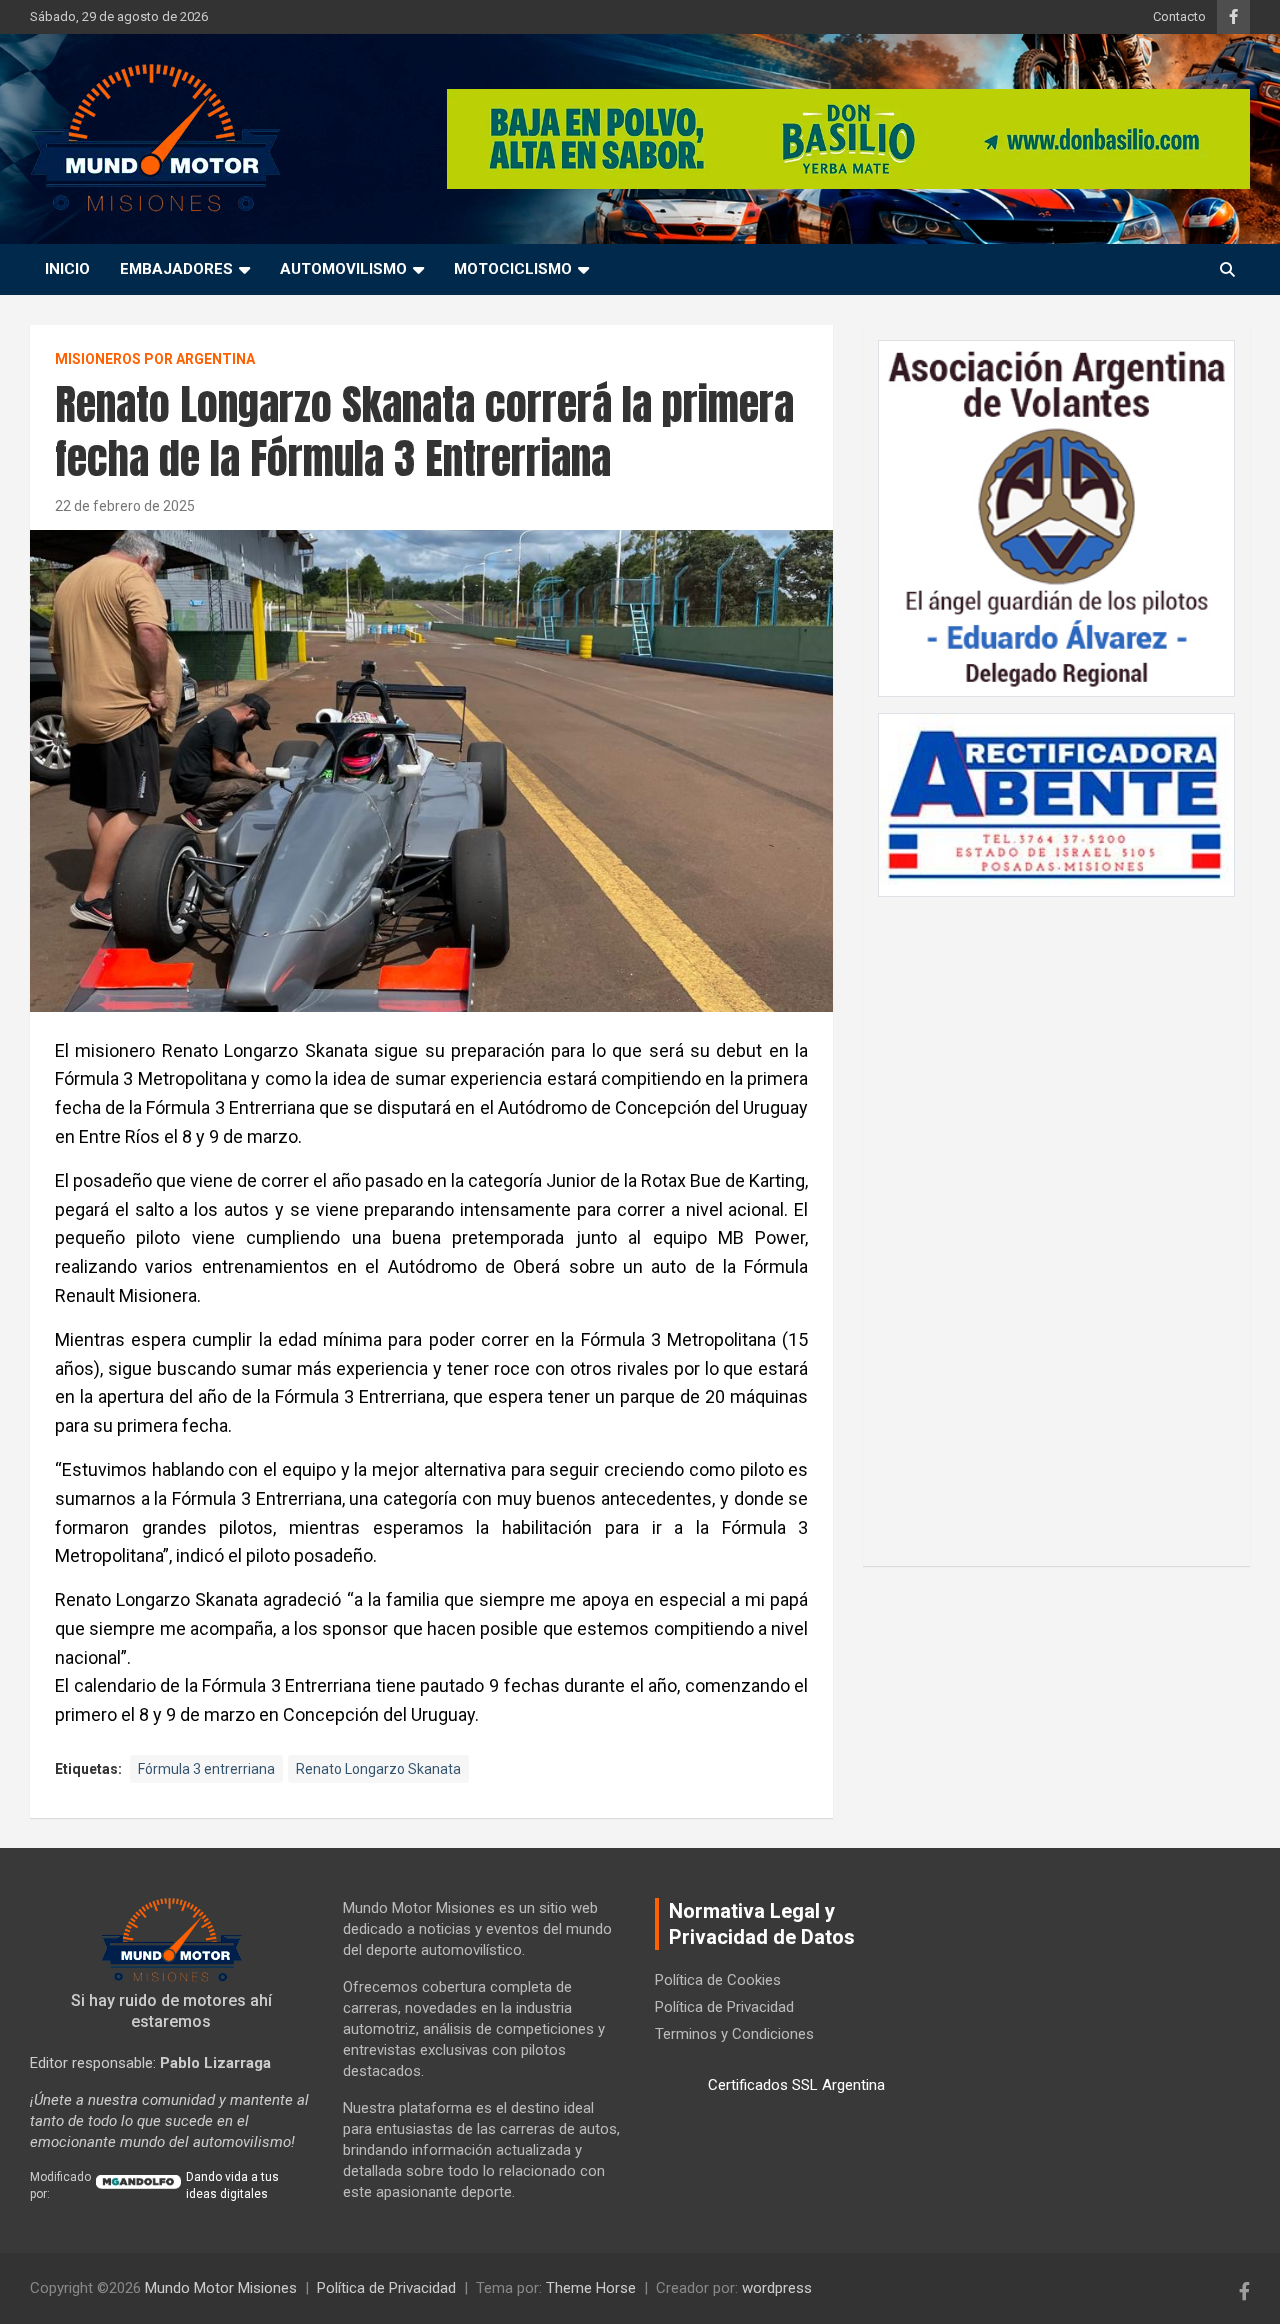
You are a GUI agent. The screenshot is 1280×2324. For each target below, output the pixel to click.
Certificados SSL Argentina (796, 2085)
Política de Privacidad (724, 2007)
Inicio (67, 269)
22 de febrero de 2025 (125, 506)
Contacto (1179, 16)
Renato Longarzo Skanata (378, 1769)
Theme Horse (591, 2288)
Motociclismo (513, 269)
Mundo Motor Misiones (221, 2288)
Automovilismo (343, 269)
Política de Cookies (718, 1980)
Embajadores (176, 269)
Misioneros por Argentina (155, 359)
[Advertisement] (1057, 1221)
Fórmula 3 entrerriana (206, 1769)
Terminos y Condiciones (734, 2034)
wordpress (777, 2288)
